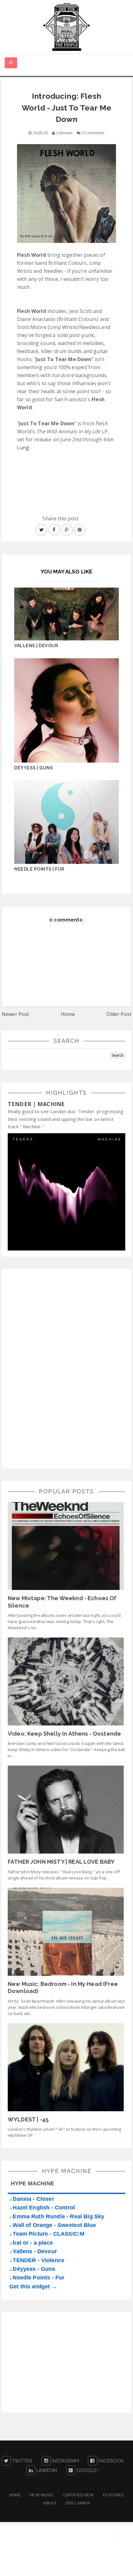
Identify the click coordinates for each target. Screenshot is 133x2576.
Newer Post (15, 1014)
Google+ (87, 2470)
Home (68, 1014)
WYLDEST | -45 (28, 2119)
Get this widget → (33, 2287)
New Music (42, 2495)
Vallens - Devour (35, 2251)
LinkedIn (46, 2470)
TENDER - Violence (39, 2260)
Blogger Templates (110, 2565)
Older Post (119, 1014)
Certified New (78, 2495)
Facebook (110, 2461)
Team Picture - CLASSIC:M (49, 2234)
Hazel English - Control (44, 2208)
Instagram (65, 2461)
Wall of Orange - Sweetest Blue (54, 2225)
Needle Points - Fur (39, 2278)
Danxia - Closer (33, 2199)
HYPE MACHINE (32, 2183)
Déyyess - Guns (34, 2269)
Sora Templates (63, 2565)
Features (113, 2495)
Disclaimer (78, 2503)
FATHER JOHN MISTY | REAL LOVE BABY (61, 1862)
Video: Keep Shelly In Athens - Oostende (64, 1734)
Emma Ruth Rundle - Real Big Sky (58, 2216)
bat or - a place (33, 2243)
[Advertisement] (54, 1368)
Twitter (22, 2461)
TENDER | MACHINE (36, 1104)
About (50, 2503)
